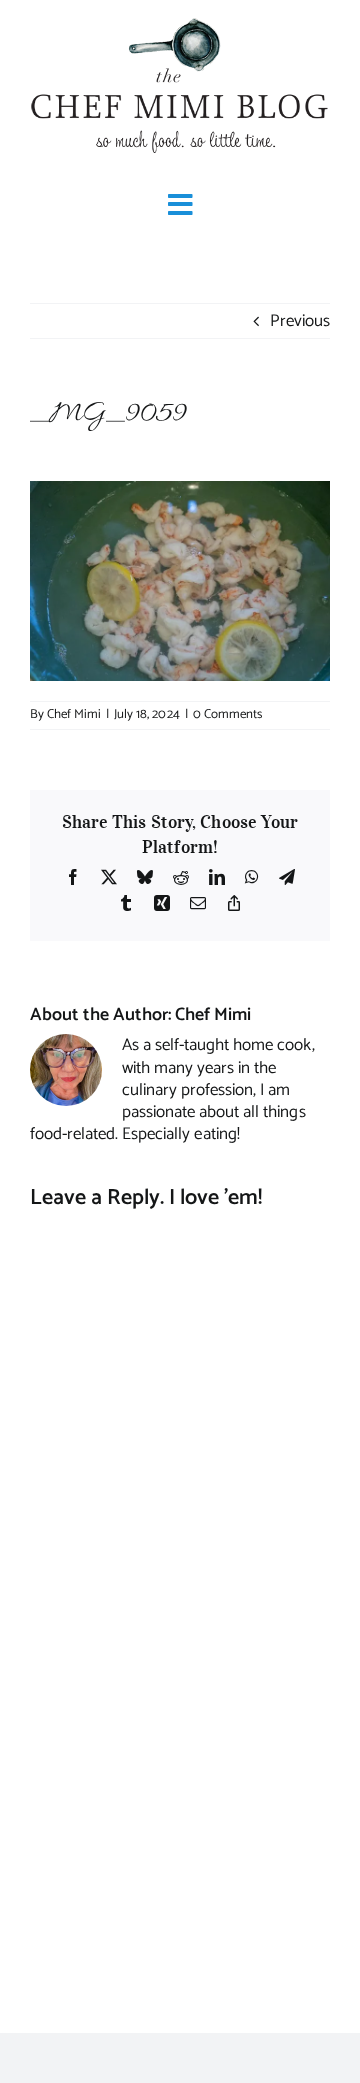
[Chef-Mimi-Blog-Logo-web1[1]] (180, 20)
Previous (300, 321)
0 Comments (227, 714)
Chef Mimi (74, 714)
